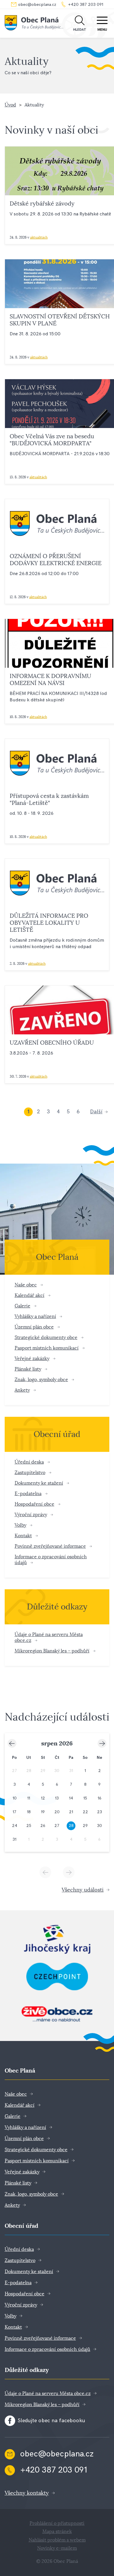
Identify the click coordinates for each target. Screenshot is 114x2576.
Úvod (10, 105)
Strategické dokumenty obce (46, 1337)
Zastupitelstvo (30, 1472)
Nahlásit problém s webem (57, 2540)
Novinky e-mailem (57, 2548)
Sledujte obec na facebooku (51, 2421)
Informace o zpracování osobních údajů (47, 2349)
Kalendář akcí (30, 1295)
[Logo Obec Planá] (34, 24)
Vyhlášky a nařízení (35, 1316)
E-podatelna (28, 1494)
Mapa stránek (57, 2532)
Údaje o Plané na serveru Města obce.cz (48, 2393)
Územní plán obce (34, 1327)
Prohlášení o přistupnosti (57, 2523)
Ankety (22, 1390)
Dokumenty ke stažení (39, 1483)
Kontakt (23, 1536)
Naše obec (26, 1285)
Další (96, 1112)
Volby (20, 1525)
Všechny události (83, 1890)
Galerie (23, 1306)
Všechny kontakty (27, 2493)
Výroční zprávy (31, 1515)
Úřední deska (29, 1462)
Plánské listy (28, 1369)
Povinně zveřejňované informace (50, 1546)
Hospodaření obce (34, 1504)
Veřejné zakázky (32, 1358)
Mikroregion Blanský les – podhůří (52, 1651)
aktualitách (39, 237)
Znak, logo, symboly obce (41, 1380)
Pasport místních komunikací (47, 1348)
